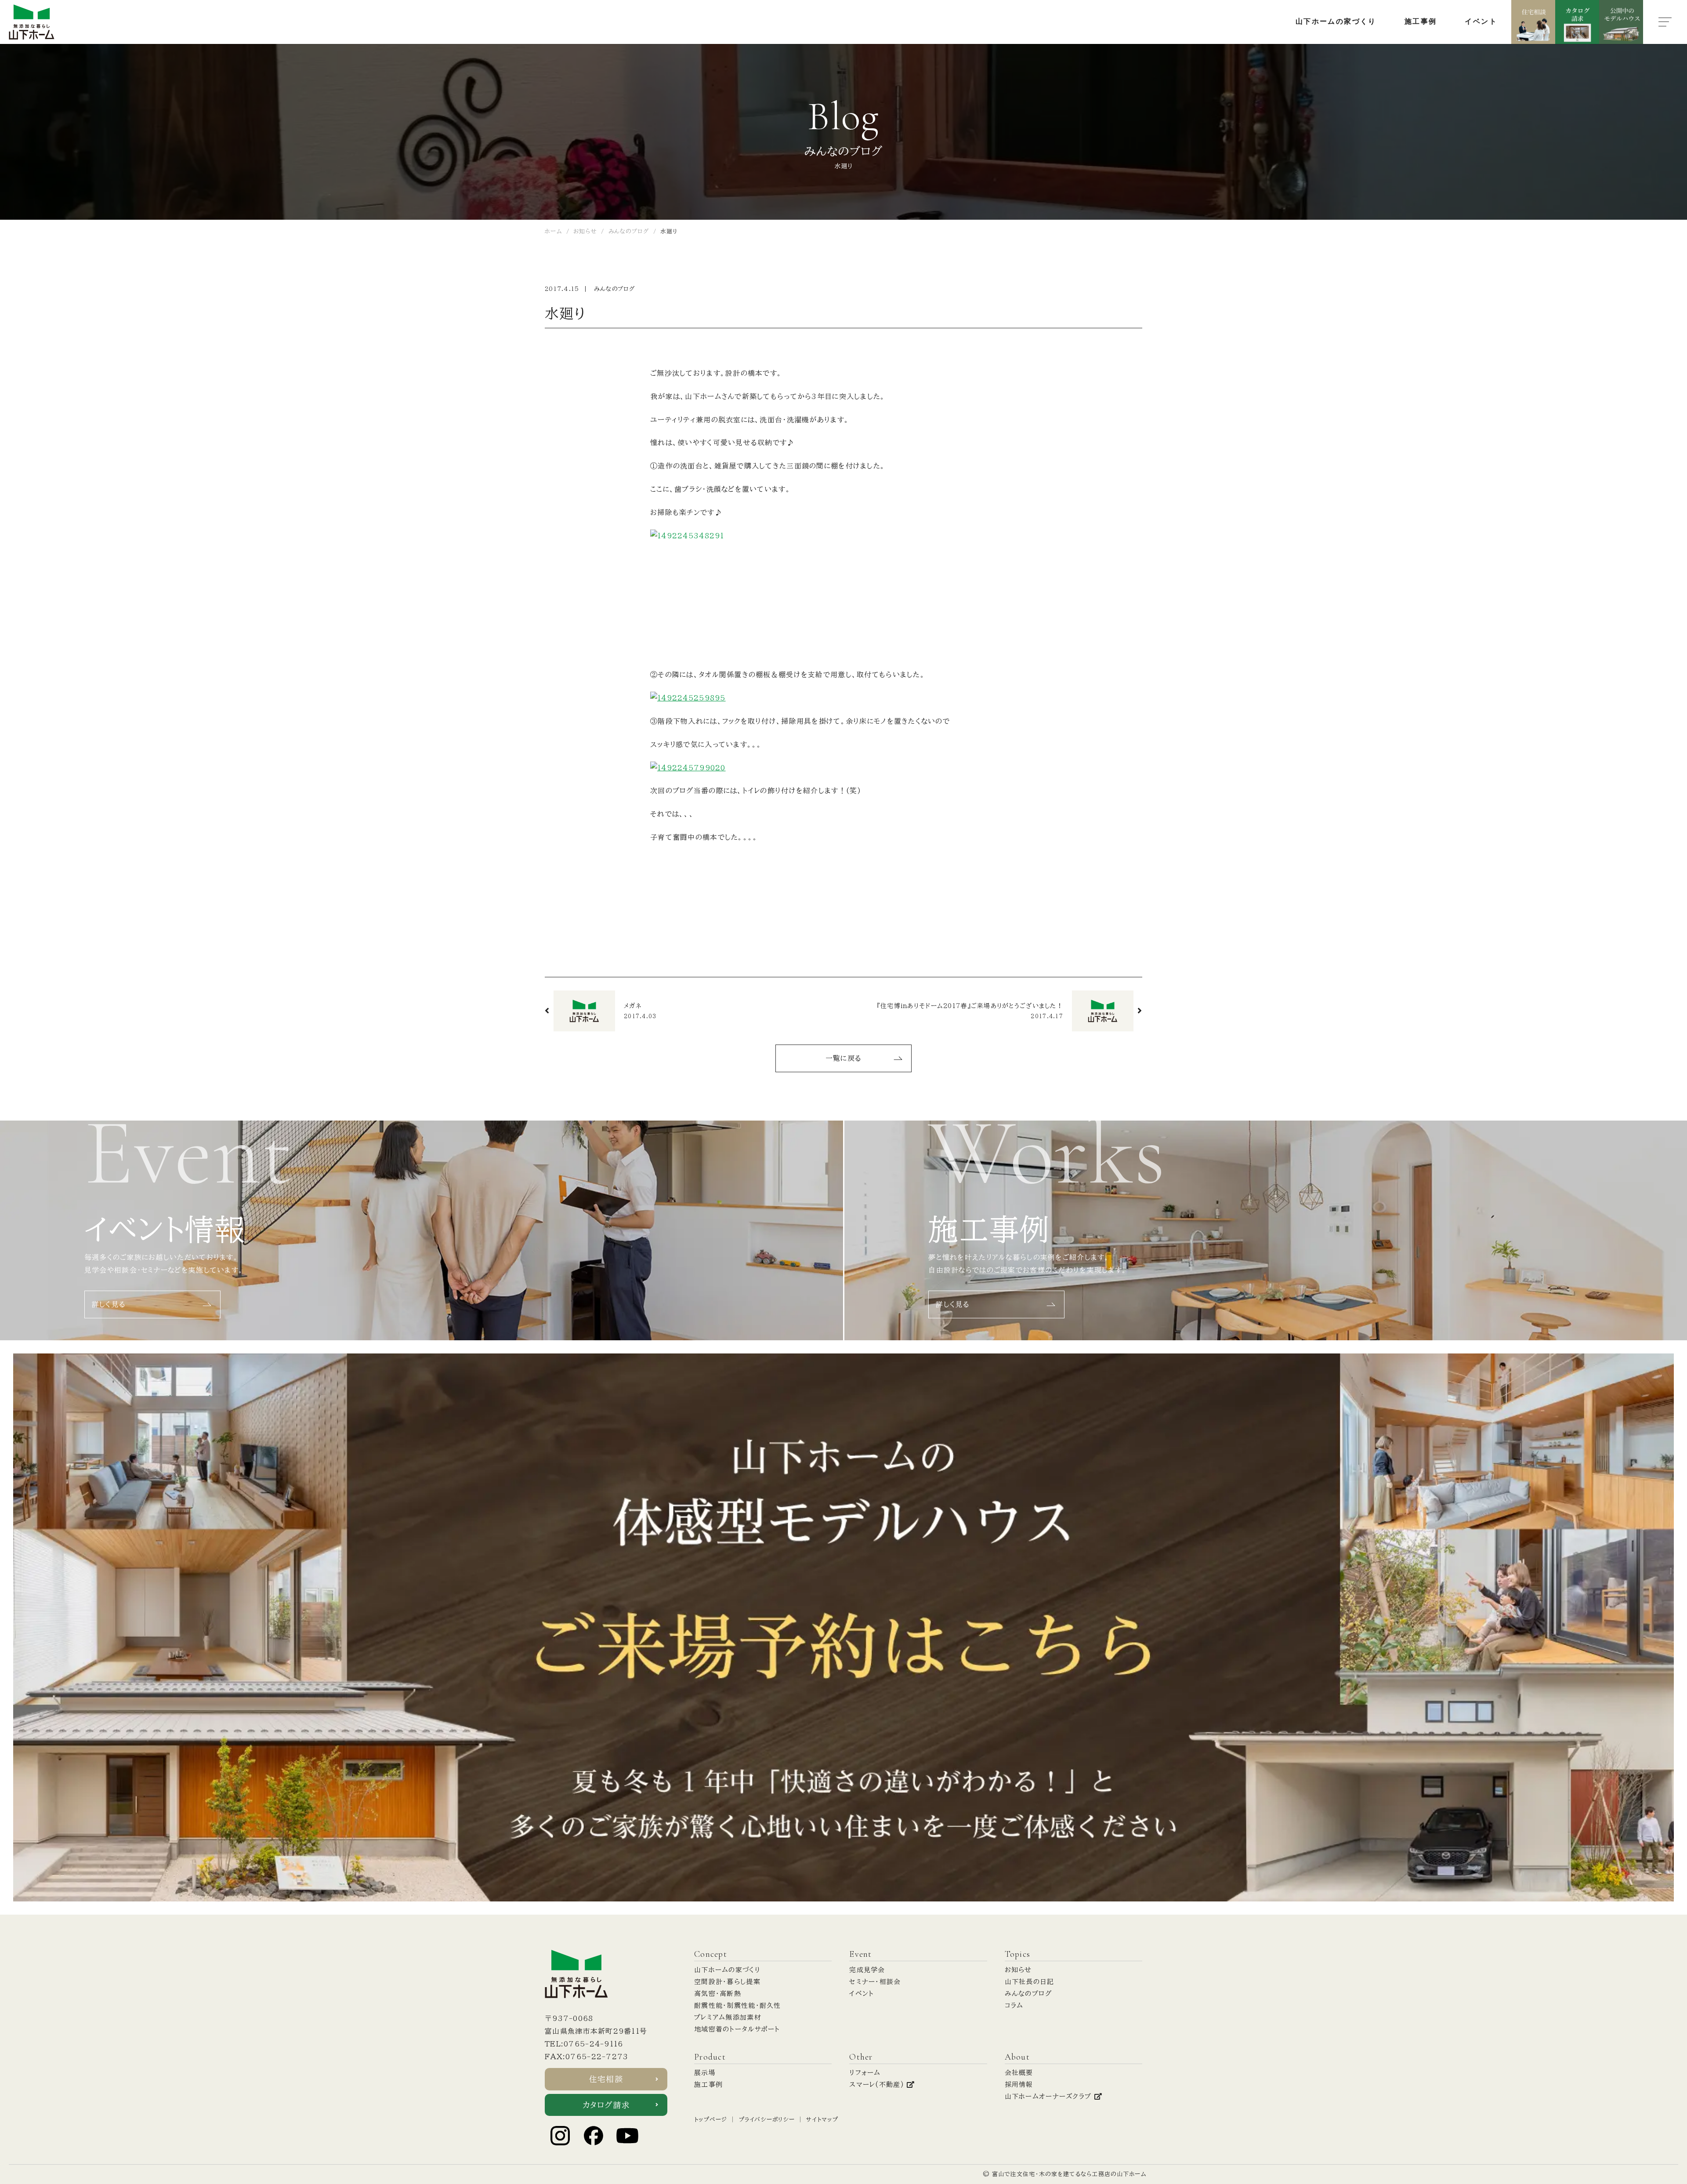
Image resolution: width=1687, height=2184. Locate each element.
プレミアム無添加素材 (728, 2017)
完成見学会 (867, 1970)
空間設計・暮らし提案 (727, 1982)
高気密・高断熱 (718, 1994)
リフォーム (865, 2073)
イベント (862, 1994)
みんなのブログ (615, 289)
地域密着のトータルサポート (737, 2029)
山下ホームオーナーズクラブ (1050, 2096)
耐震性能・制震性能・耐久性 (738, 2005)
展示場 (705, 2073)
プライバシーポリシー (767, 2120)
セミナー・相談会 (875, 1982)
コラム (1014, 2005)
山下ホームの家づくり (727, 1970)
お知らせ (1018, 1970)
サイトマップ (822, 2120)
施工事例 (708, 2084)
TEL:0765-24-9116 (584, 2044)
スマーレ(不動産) (878, 2084)
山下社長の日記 (1030, 1982)
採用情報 (1019, 2084)
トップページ (711, 2120)
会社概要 (1019, 2073)
